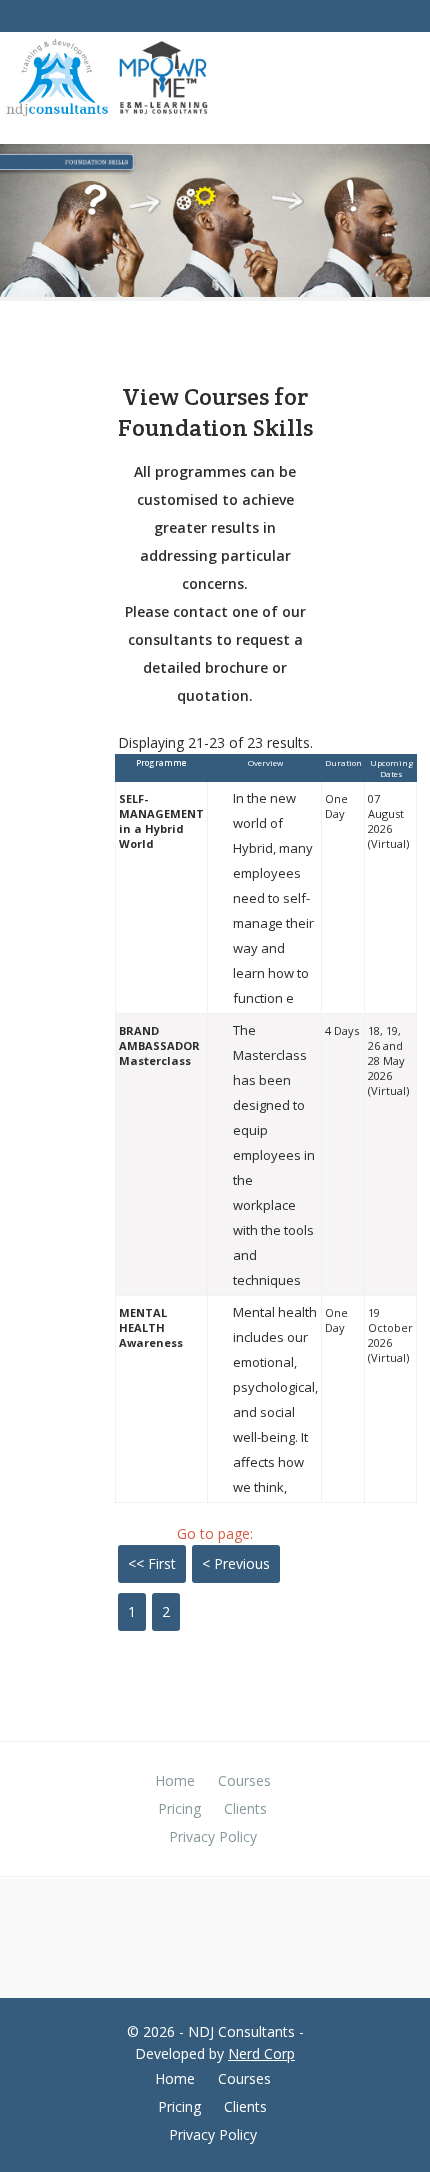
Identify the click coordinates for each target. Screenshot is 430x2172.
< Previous (236, 1563)
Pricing (179, 1808)
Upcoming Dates (391, 768)
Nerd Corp (261, 2053)
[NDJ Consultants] (57, 81)
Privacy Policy (213, 1836)
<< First (152, 1563)
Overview (265, 762)
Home (175, 1780)
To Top (407, 2132)
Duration (343, 762)
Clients (245, 1808)
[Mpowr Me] (163, 80)
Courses (244, 1780)
